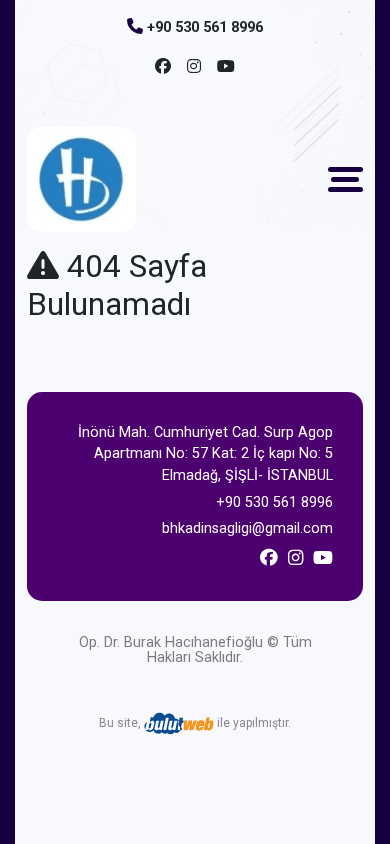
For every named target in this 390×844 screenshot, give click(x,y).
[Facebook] (163, 67)
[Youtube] (226, 67)
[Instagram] (194, 67)
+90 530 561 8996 (205, 27)
